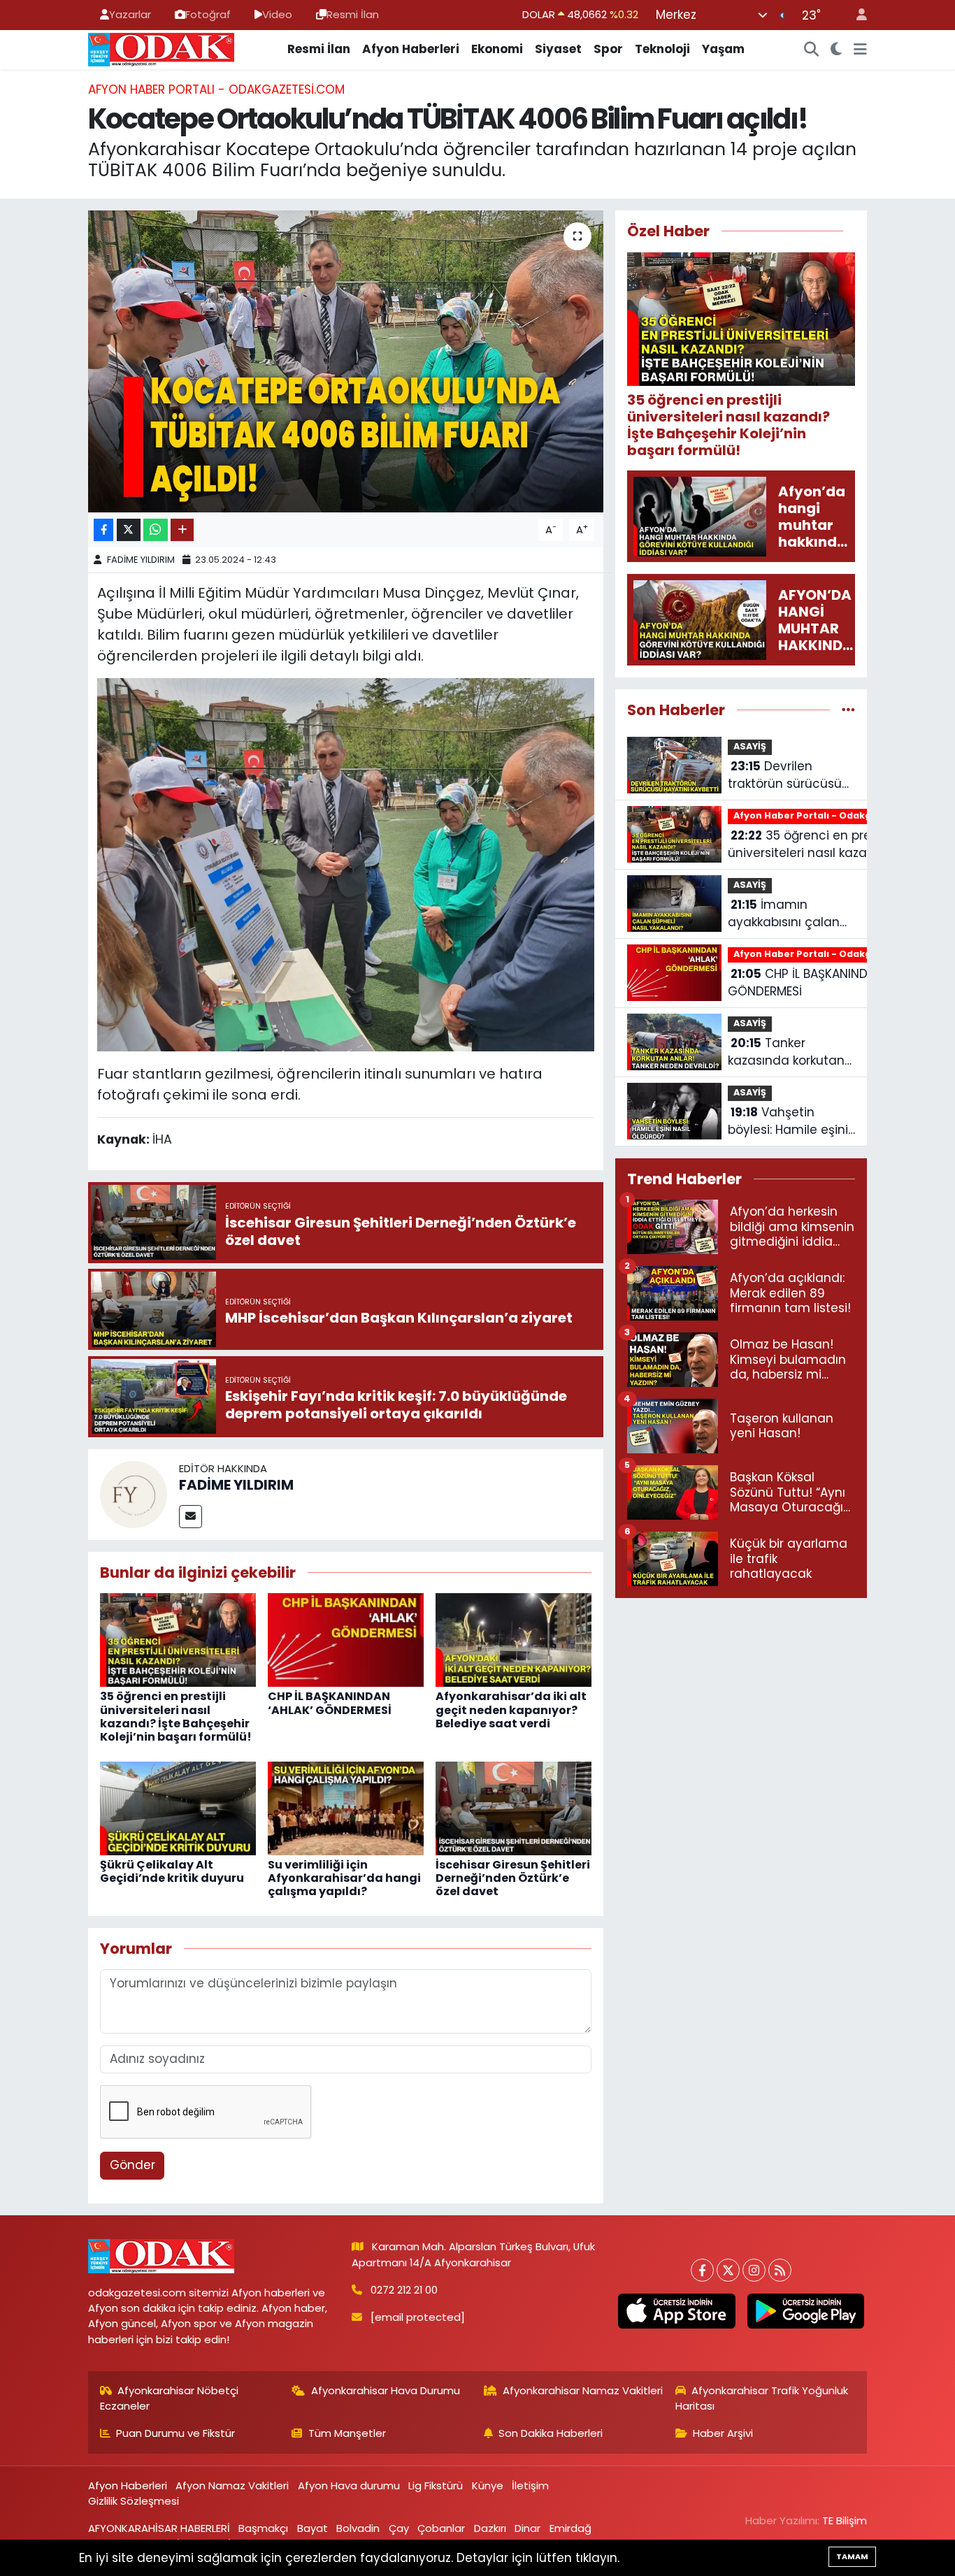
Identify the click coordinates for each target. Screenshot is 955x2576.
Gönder (132, 2165)
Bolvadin (358, 2528)
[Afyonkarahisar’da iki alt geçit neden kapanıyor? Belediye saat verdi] (514, 1639)
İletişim (530, 2485)
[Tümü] (848, 710)
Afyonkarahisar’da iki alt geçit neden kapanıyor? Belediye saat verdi (511, 1710)
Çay (399, 2528)
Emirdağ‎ (570, 2528)
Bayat (313, 2528)
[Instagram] (754, 2270)
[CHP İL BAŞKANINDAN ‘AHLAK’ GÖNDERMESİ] (346, 1639)
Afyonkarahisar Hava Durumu (386, 2390)
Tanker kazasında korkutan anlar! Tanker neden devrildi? (789, 1052)
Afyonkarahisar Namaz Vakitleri (583, 2390)
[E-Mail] (191, 1517)
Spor (608, 49)
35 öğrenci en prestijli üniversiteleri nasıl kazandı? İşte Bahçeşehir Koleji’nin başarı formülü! (176, 1717)
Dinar (527, 2528)
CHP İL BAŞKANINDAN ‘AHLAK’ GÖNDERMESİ (330, 1703)
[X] (728, 2270)
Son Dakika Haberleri (551, 2433)
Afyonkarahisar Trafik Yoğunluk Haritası (762, 2398)
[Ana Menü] (860, 50)
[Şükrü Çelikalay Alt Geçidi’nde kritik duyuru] (178, 1807)
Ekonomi (497, 49)
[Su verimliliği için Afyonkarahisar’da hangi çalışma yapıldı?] (346, 1807)
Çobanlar (441, 2528)
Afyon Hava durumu (349, 2485)
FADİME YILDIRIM (141, 560)
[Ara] (812, 50)
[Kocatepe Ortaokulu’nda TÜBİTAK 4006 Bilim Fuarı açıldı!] (346, 361)
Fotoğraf (208, 14)
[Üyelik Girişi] (856, 15)
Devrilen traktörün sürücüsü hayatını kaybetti (785, 776)
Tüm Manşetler (347, 2433)
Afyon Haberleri (411, 49)
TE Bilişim (845, 2520)
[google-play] (805, 2311)
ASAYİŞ (750, 746)
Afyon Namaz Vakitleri (232, 2485)
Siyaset (558, 49)
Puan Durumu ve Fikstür (175, 2433)
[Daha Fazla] (182, 530)
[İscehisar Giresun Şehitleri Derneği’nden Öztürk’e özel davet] (514, 1807)
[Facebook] (702, 2270)
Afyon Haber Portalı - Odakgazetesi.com (216, 89)
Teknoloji (662, 49)
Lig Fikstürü (436, 2485)
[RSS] (780, 2270)
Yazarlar (130, 14)
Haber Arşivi (723, 2433)
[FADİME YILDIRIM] (134, 1493)
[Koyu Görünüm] (836, 50)
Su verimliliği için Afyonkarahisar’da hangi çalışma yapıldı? (344, 1878)
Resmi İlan (353, 14)
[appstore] (677, 2311)
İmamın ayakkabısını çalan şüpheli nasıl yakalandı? (784, 914)
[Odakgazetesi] (161, 48)
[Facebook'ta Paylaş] (103, 530)
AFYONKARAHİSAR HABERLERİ (159, 2528)
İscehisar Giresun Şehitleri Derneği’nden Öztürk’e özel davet (513, 1878)
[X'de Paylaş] (129, 530)
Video (277, 14)
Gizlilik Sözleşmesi (134, 2501)
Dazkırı (490, 2528)
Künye (488, 2485)
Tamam (852, 2556)
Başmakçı (263, 2528)
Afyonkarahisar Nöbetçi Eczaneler (170, 2398)
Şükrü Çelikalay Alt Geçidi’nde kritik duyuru (172, 1871)
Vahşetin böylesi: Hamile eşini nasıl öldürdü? (788, 1122)
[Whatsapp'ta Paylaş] (156, 530)
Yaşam (723, 49)
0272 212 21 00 (404, 2290)
